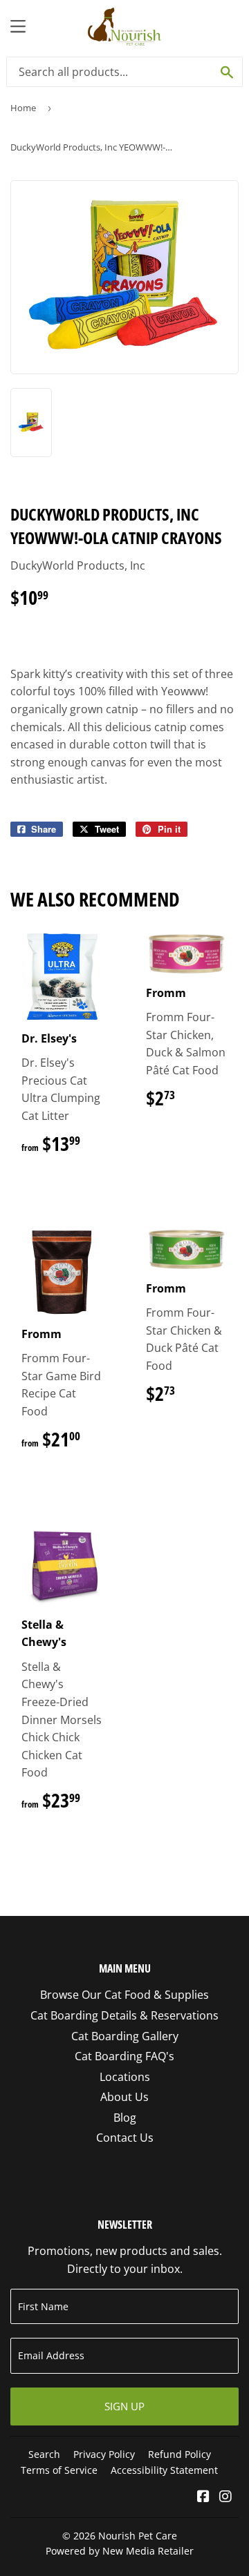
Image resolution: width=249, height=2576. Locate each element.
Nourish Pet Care (138, 2536)
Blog (125, 2118)
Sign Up (124, 2406)
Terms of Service (59, 2470)
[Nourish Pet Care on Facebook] (203, 2497)
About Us (124, 2097)
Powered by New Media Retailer (120, 2551)
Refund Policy (179, 2454)
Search (44, 2454)
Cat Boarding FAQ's (124, 2056)
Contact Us (125, 2138)
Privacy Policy (104, 2454)
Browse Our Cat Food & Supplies (124, 1995)
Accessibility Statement (164, 2470)
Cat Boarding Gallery (125, 2036)
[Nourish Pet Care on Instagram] (225, 2497)
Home (23, 108)
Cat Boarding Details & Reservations (124, 2015)
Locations (125, 2077)
